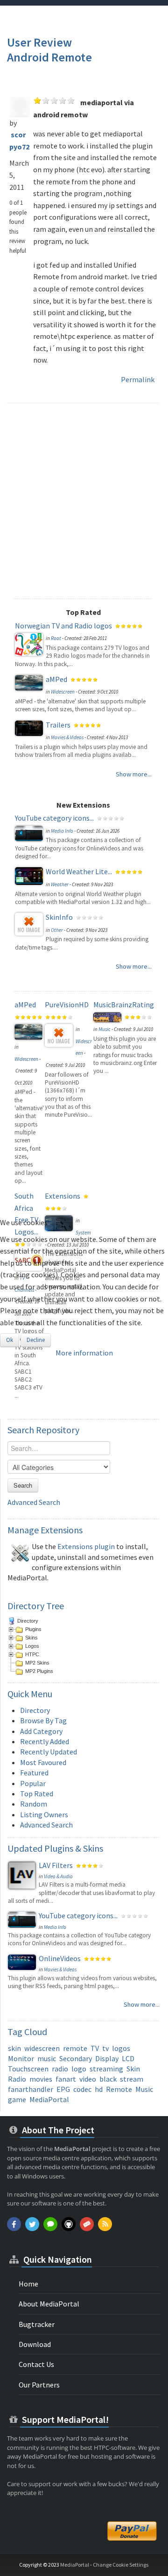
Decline (36, 1340)
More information (84, 1353)
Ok (10, 1340)
